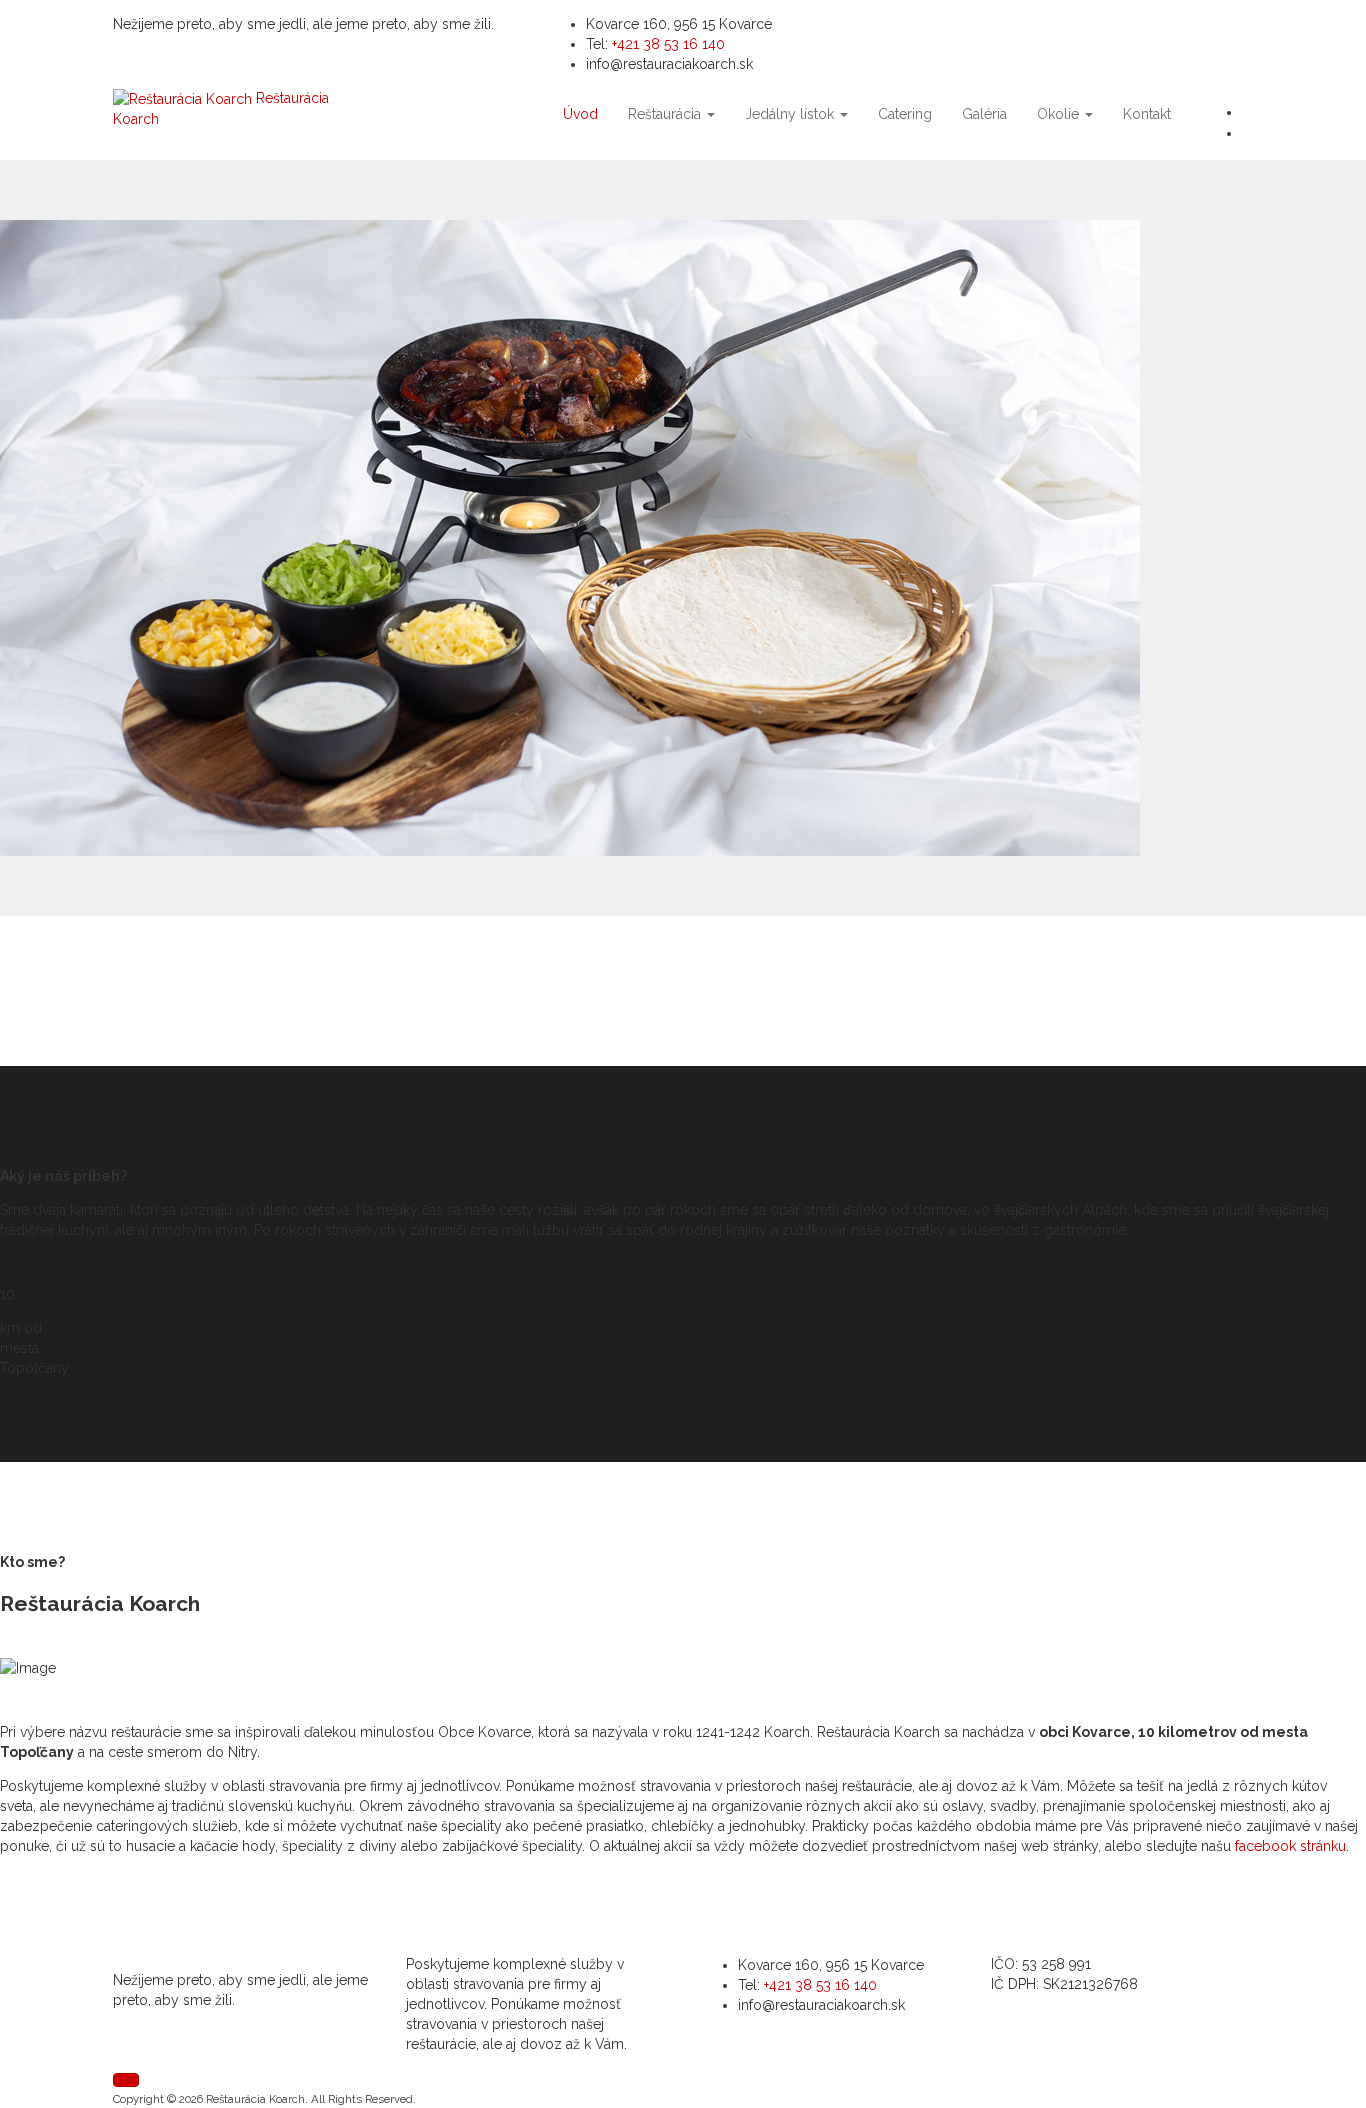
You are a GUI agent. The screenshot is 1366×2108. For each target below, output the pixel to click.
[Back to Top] (126, 2080)
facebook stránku (1290, 1846)
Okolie (1060, 114)
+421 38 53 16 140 (668, 44)
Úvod (580, 114)
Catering (905, 114)
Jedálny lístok (791, 114)
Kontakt (1147, 114)
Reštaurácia (666, 114)
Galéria (984, 114)
